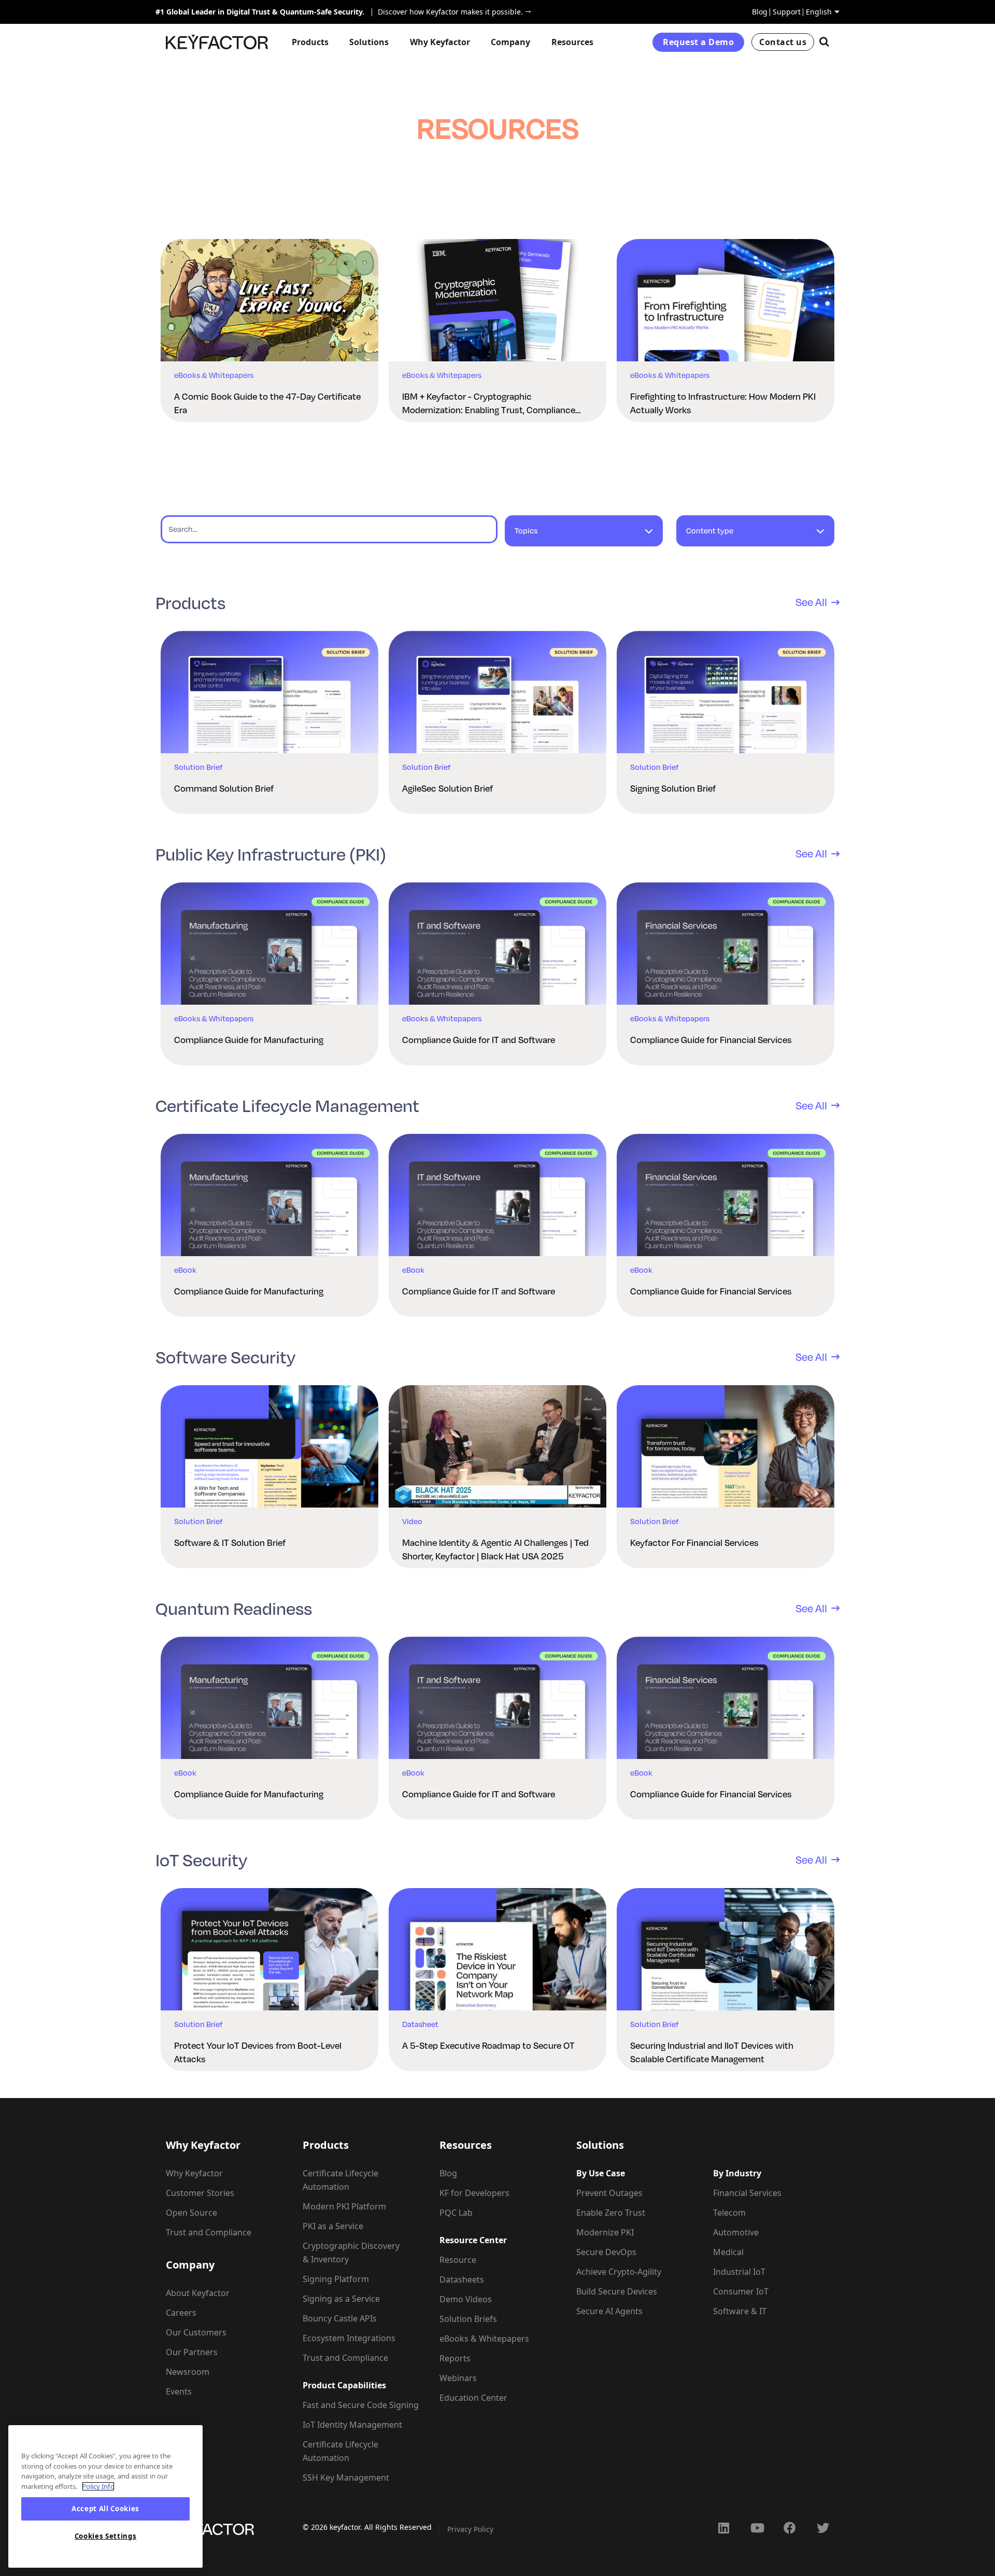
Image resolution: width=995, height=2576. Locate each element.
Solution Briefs (468, 2319)
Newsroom (188, 2372)
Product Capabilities (344, 2385)
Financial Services (747, 2193)
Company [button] (510, 42)
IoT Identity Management (352, 2425)
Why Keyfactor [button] (440, 42)
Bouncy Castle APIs (340, 2318)
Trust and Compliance (209, 2232)
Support (787, 12)
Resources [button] (572, 42)
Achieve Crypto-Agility (619, 2272)
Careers (181, 2313)
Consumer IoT (741, 2291)
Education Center (473, 2398)
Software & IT (740, 2311)
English (819, 12)
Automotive (736, 2232)
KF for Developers (474, 2193)
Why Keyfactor (194, 2173)
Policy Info (98, 2486)
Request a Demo (698, 42)
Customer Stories (200, 2193)
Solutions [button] (369, 42)
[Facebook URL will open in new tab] (790, 2528)
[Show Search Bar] (824, 42)
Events (179, 2391)
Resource (458, 2260)
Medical (728, 2252)
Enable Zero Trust (611, 2213)
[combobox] (584, 536)
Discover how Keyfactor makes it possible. (447, 12)
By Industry (737, 2173)
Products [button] (310, 42)
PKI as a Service (333, 2226)
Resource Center (473, 2240)
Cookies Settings (106, 2536)
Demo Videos (466, 2299)
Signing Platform (336, 2279)
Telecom (729, 2213)
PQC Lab (456, 2213)
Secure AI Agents (609, 2311)
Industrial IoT (739, 2272)
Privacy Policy (470, 2529)
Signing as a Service (341, 2299)
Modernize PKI (605, 2232)
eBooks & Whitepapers (484, 2339)
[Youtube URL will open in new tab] (757, 2528)
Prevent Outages (609, 2193)
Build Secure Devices (617, 2291)
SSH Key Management (346, 2478)
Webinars (458, 2378)
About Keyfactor (198, 2293)
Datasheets (462, 2279)
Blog (760, 12)
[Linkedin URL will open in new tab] (723, 2528)
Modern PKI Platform (344, 2206)
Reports (455, 2358)
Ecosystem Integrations (349, 2338)
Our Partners (192, 2352)
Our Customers (196, 2332)
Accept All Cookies (105, 2509)
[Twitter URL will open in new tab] (823, 2528)
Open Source (191, 2213)
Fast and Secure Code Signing (361, 2405)
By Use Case (601, 2173)
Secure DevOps (606, 2252)
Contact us (783, 42)
